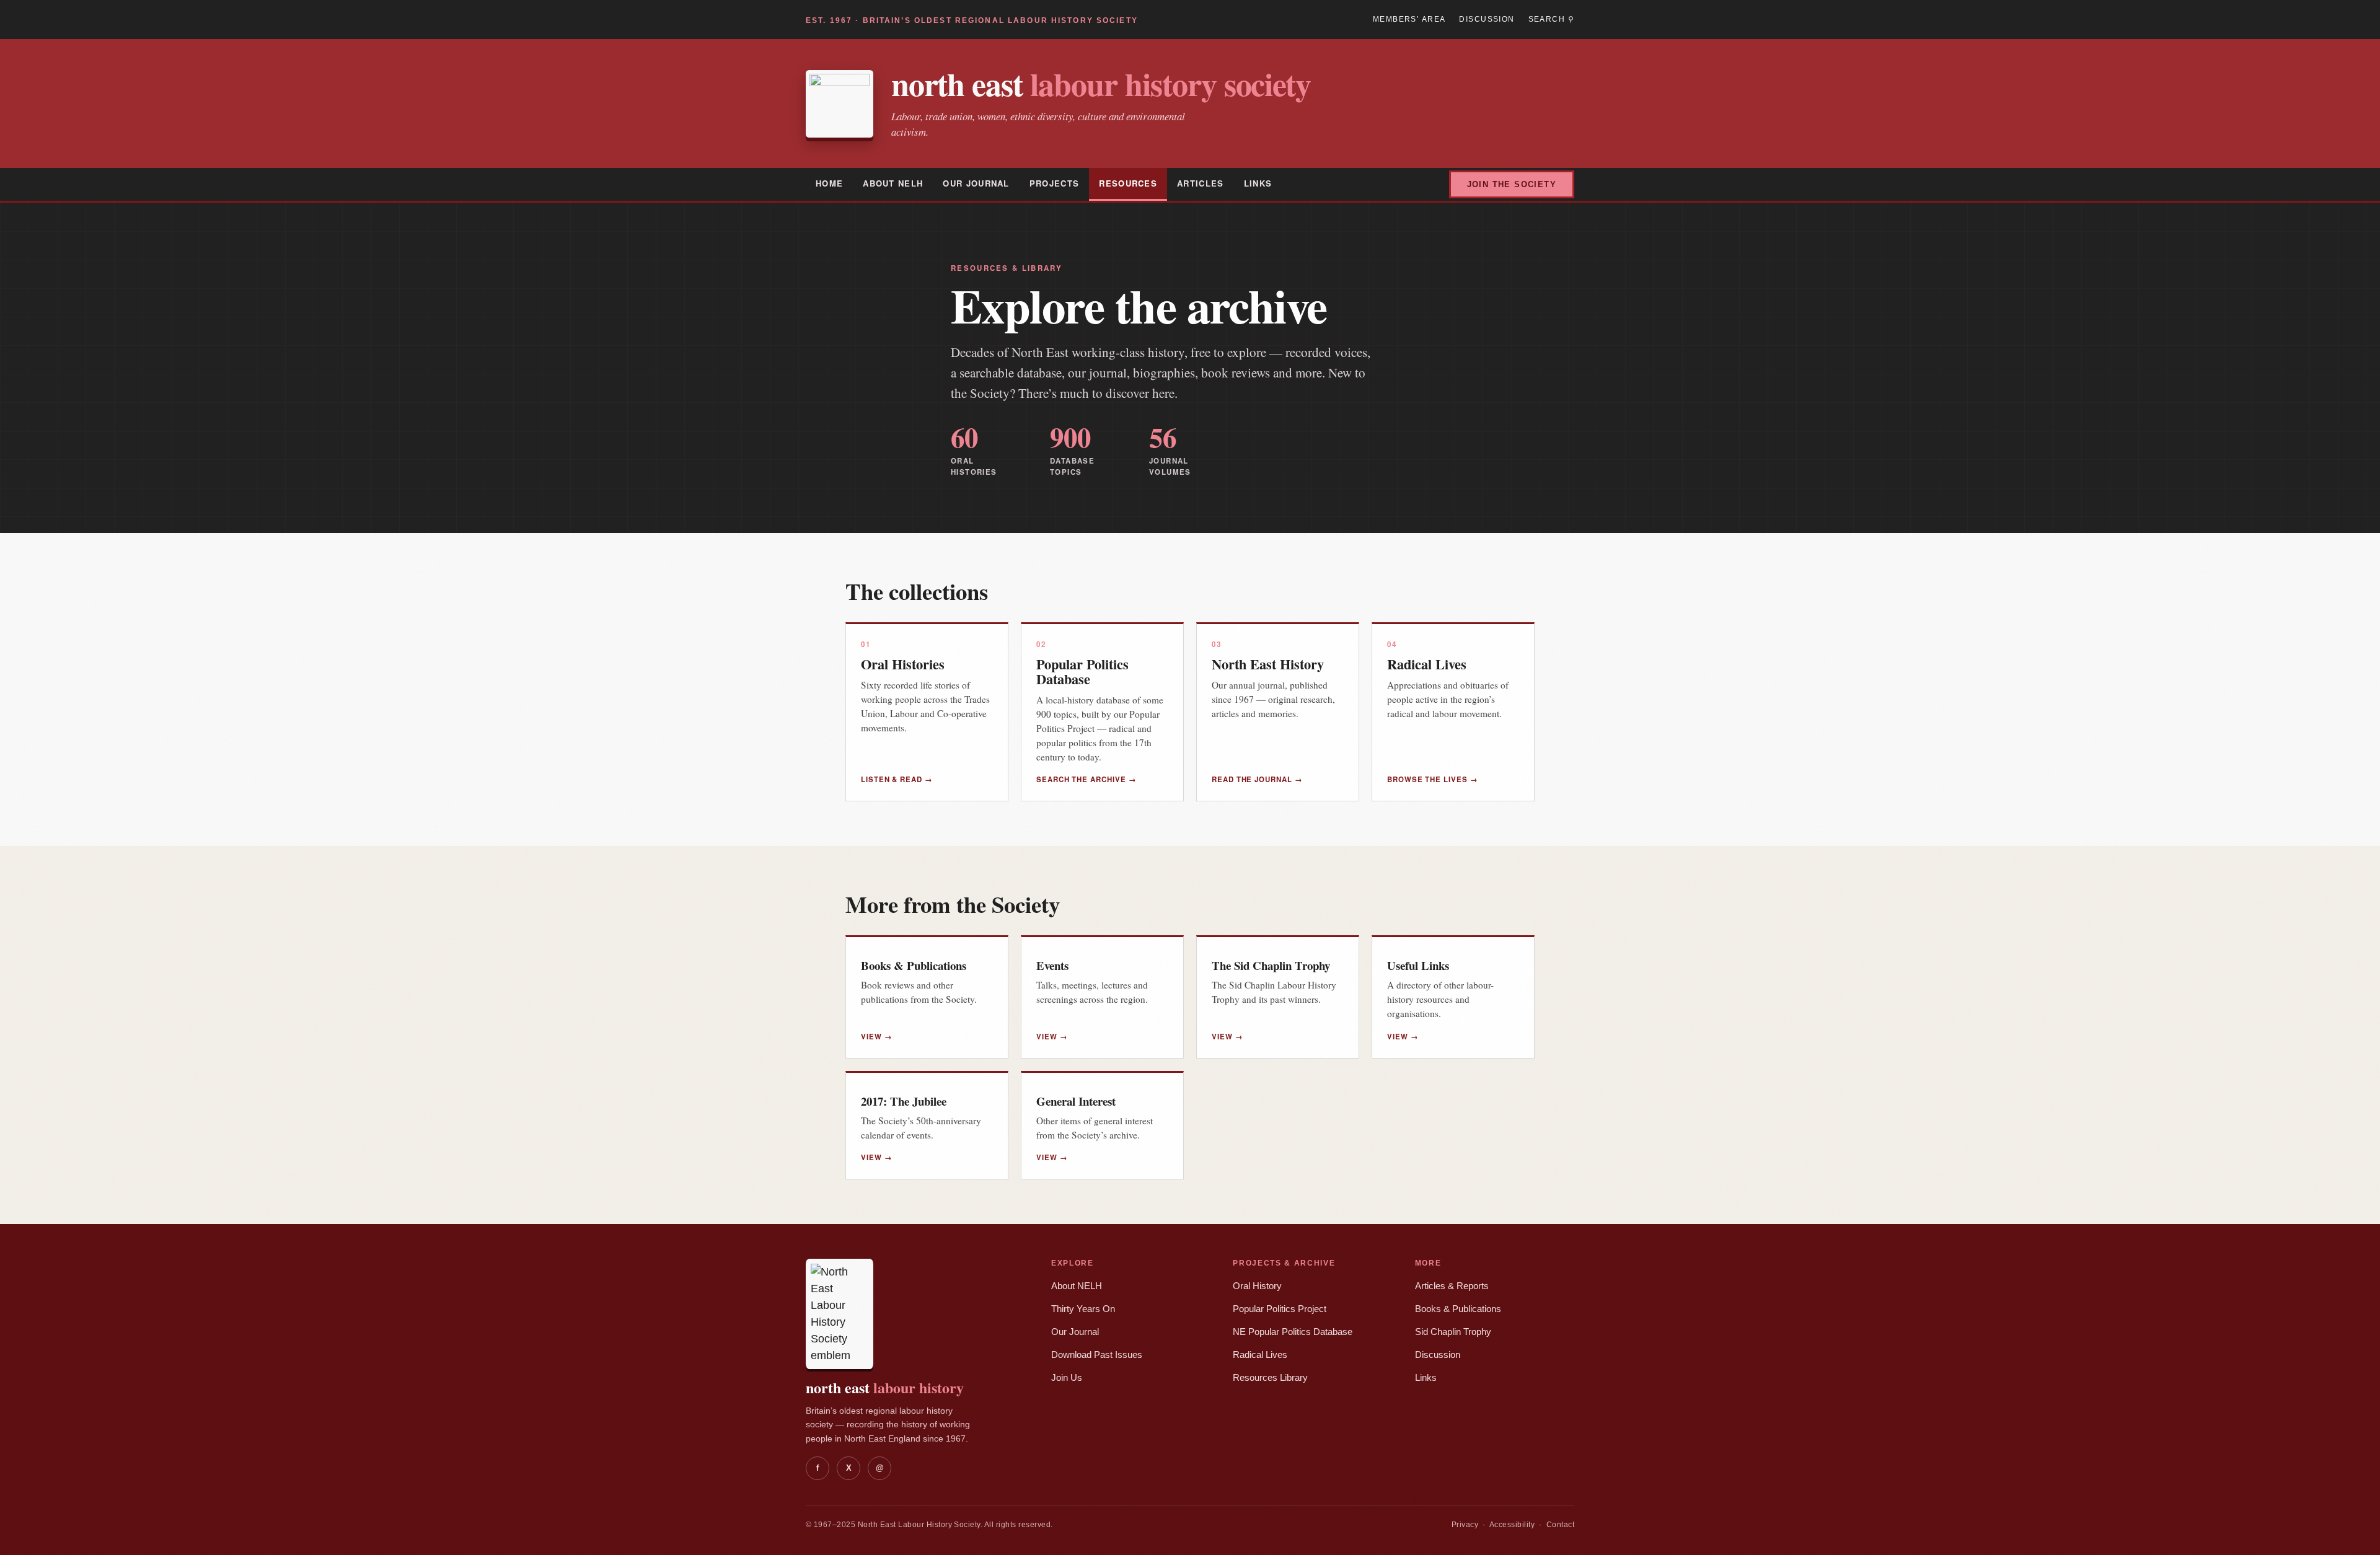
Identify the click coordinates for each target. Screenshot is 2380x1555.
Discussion (1487, 19)
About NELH (893, 183)
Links (1258, 183)
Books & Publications (1458, 1309)
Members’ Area (1409, 19)
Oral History (1257, 1286)
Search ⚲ (1551, 19)
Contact (1560, 1525)
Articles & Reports (1452, 1286)
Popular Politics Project (1280, 1309)
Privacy (1465, 1525)
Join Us (1067, 1378)
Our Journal (976, 183)
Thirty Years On (1083, 1309)
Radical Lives (1260, 1355)
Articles (1201, 183)
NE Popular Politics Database (1293, 1332)
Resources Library (1270, 1378)
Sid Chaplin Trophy (1453, 1332)
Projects (1055, 183)
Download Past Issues (1097, 1355)
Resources (1128, 183)
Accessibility (1512, 1525)
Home (829, 183)
